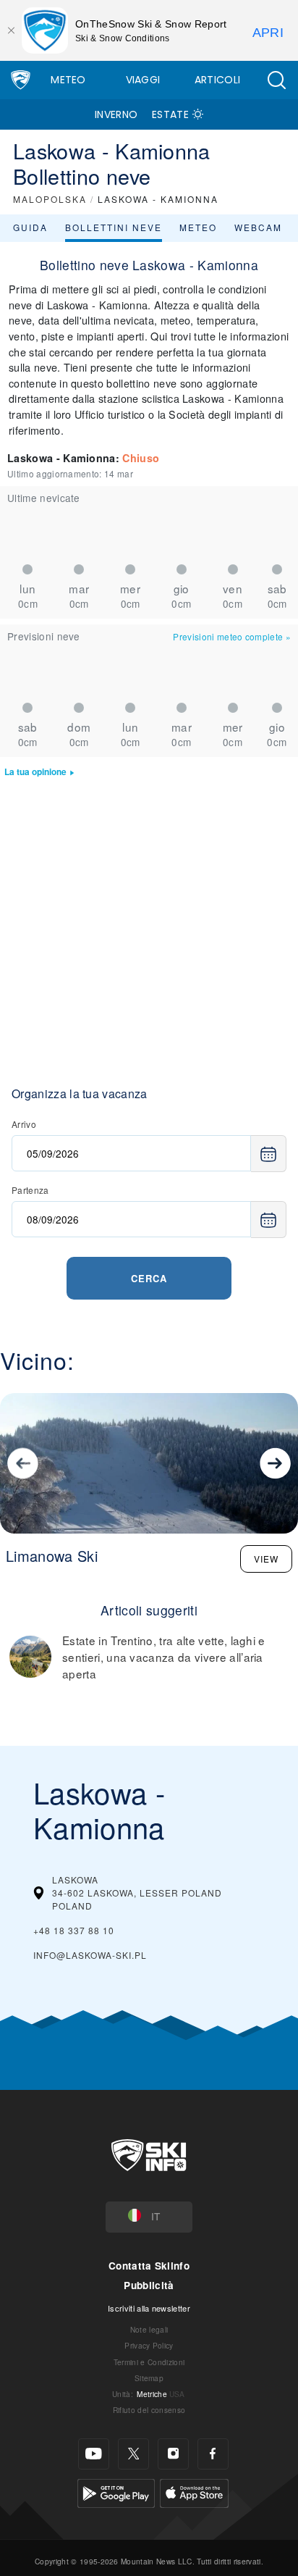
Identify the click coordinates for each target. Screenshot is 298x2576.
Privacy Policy (149, 2345)
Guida (30, 227)
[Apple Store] (194, 2491)
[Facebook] (213, 2454)
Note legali (149, 2329)
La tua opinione (35, 772)
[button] (276, 80)
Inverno (116, 114)
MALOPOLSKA (50, 199)
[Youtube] (94, 2454)
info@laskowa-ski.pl (90, 1955)
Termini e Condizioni (149, 2362)
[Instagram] (173, 2454)
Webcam (258, 227)
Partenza (30, 1190)
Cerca (149, 1278)
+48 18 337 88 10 (74, 1930)
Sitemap (149, 2378)
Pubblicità (149, 2285)
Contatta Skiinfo (149, 2266)
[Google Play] (116, 2491)
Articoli (218, 80)
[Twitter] (133, 2454)
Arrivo (24, 1124)
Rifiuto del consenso (149, 2410)
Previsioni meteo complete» (232, 636)
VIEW (266, 1559)
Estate (170, 114)
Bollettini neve (114, 227)
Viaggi (143, 80)
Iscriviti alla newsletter (149, 2308)
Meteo (68, 80)
